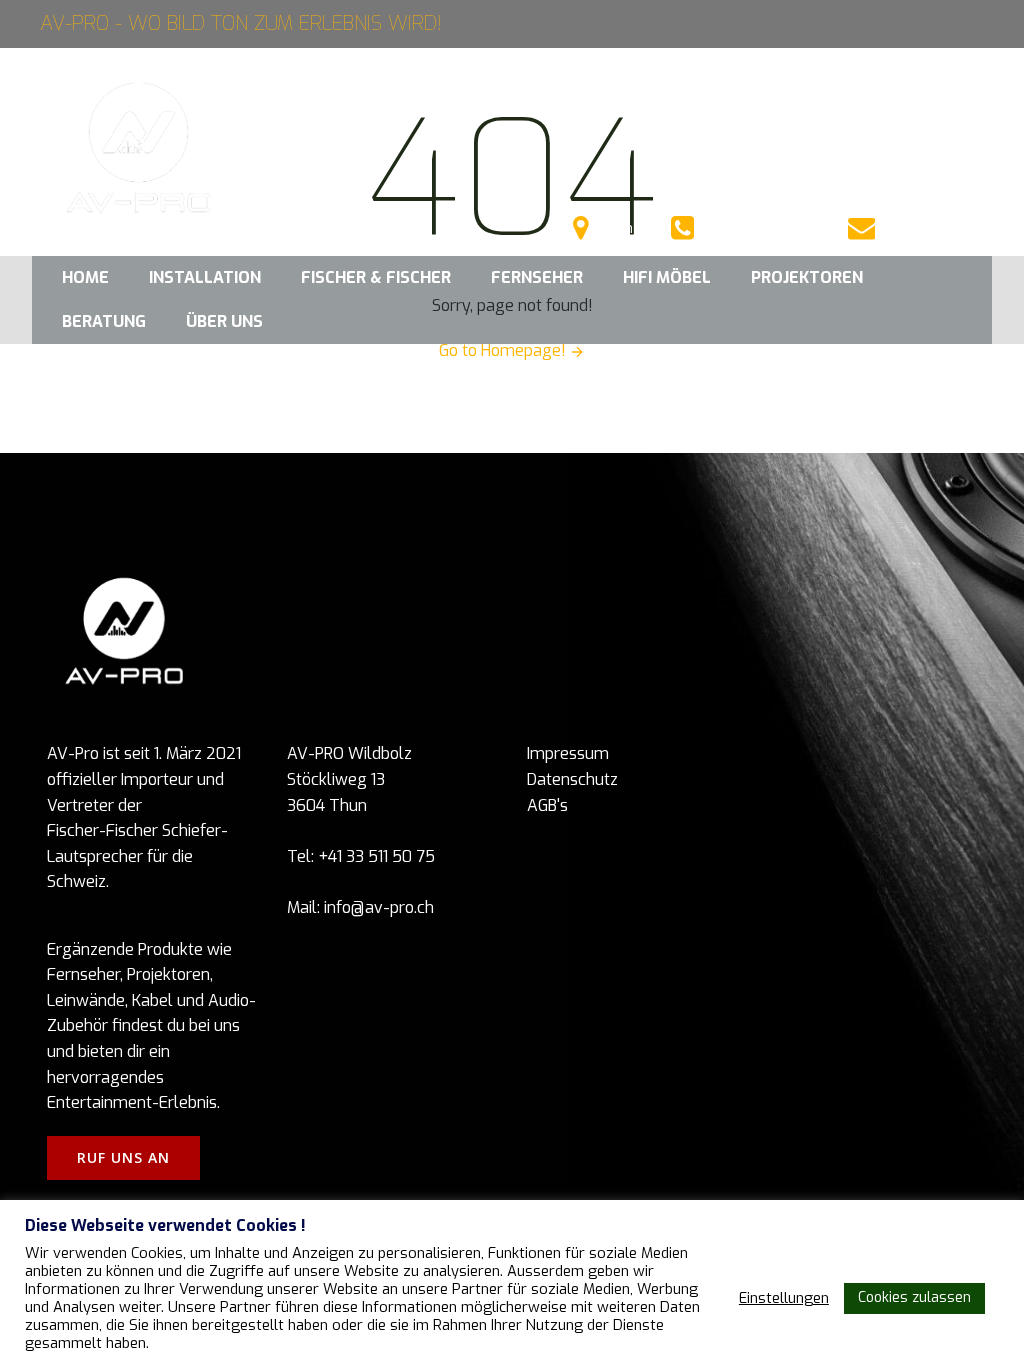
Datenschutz (572, 779)
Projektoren (807, 277)
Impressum (568, 753)
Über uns (224, 321)
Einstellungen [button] (784, 1298)
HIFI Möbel (667, 277)
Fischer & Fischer (376, 277)
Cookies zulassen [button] (914, 1297)
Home (85, 277)
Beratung (104, 321)
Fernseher (537, 277)
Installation (205, 277)
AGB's (547, 805)
